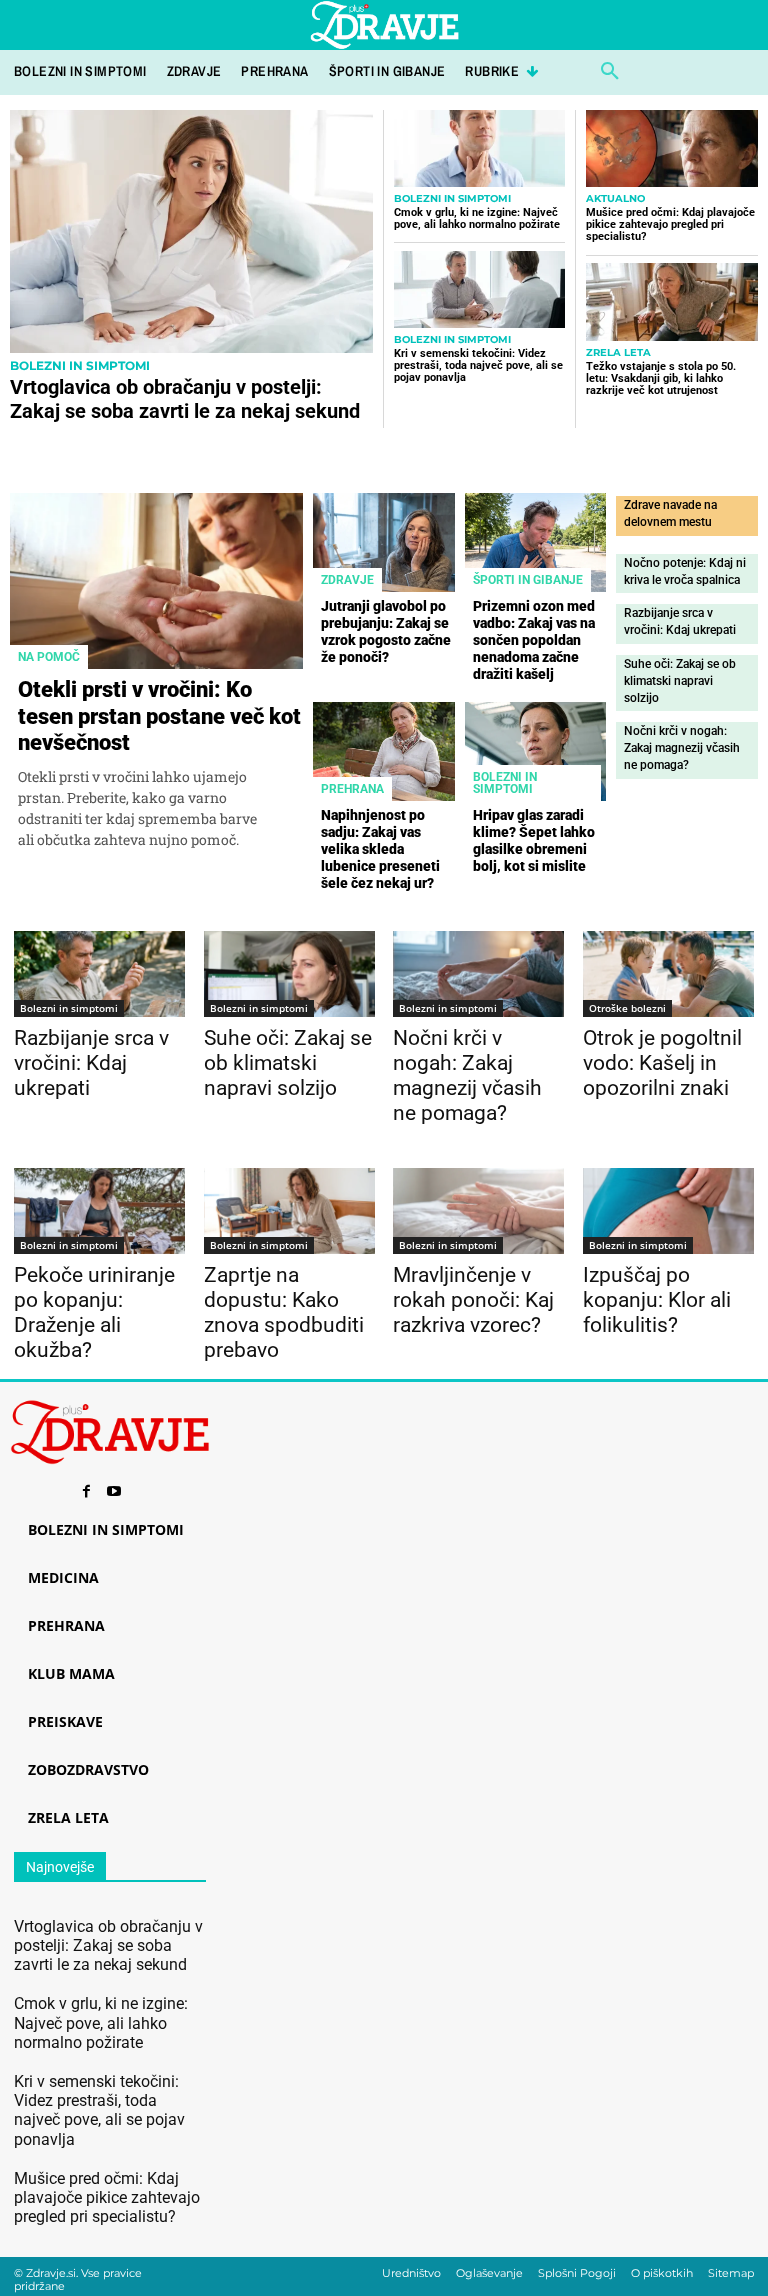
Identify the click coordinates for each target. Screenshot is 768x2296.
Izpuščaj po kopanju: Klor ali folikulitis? (657, 1300)
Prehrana (352, 789)
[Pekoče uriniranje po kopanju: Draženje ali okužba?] (99, 1211)
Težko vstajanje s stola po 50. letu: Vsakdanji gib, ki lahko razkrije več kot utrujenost (661, 378)
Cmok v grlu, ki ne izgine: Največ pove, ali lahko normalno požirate (477, 218)
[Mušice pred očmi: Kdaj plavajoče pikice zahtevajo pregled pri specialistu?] (672, 148)
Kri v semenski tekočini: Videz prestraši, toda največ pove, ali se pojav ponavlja (478, 365)
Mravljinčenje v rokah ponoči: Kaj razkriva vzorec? (473, 1300)
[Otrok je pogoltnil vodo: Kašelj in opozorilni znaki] (668, 974)
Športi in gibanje (528, 580)
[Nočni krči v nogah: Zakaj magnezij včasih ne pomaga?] (478, 974)
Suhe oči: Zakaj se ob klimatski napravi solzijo (680, 681)
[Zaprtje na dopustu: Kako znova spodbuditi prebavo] (289, 1211)
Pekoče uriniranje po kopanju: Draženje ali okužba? (94, 1312)
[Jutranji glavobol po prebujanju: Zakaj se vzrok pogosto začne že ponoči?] (384, 542)
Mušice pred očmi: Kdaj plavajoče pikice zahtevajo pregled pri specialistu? (670, 224)
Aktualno (615, 199)
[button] (610, 72)
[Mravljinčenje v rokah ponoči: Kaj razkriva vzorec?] (478, 1211)
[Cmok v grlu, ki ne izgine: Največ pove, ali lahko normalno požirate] (479, 148)
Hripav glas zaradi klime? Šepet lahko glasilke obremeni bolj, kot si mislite (534, 840)
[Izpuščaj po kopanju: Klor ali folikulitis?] (668, 1211)
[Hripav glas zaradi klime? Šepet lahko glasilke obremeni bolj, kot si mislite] (536, 751)
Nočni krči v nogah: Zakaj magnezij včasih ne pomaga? (682, 748)
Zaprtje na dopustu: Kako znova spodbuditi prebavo (284, 1312)
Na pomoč (49, 657)
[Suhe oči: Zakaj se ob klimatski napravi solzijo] (289, 974)
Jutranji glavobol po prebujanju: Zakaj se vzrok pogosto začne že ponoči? (386, 631)
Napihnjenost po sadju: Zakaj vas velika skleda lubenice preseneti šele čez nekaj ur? (380, 848)
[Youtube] (114, 1492)
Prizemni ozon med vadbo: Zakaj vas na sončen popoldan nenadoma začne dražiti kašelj (534, 639)
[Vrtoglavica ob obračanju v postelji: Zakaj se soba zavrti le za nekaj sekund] (191, 231)
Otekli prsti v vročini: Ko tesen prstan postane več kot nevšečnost (159, 716)
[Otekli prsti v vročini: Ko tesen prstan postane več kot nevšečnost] (156, 581)
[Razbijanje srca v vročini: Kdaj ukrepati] (99, 974)
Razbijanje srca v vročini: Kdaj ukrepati (91, 1063)
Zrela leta (618, 353)
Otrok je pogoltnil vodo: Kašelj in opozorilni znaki (662, 1063)
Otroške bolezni (627, 1008)
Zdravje (347, 580)
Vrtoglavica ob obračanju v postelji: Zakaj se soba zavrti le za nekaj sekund (185, 399)
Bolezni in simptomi (80, 366)
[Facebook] (86, 1492)
